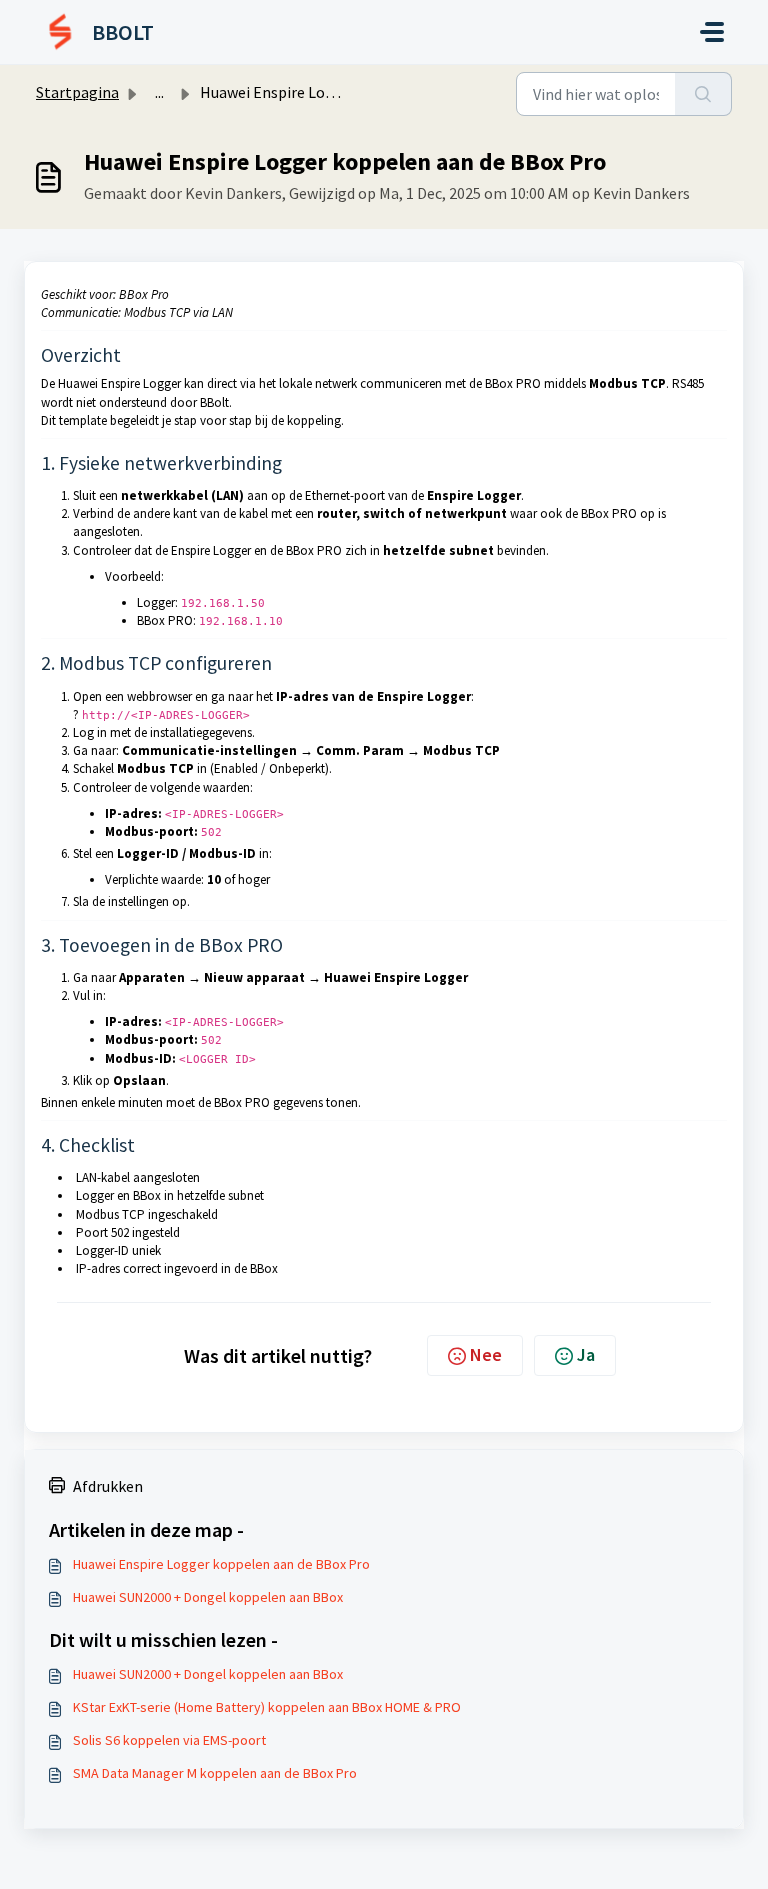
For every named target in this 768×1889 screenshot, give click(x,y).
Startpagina (77, 92)
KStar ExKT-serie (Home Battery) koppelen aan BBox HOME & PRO (267, 1707)
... (159, 92)
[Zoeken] (703, 94)
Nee (486, 1354)
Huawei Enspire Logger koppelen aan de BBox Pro (221, 1564)
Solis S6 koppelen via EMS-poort (169, 1740)
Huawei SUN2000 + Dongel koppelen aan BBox (208, 1597)
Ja (586, 1354)
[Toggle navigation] (712, 32)
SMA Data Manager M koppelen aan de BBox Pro (215, 1773)
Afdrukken (108, 1486)
